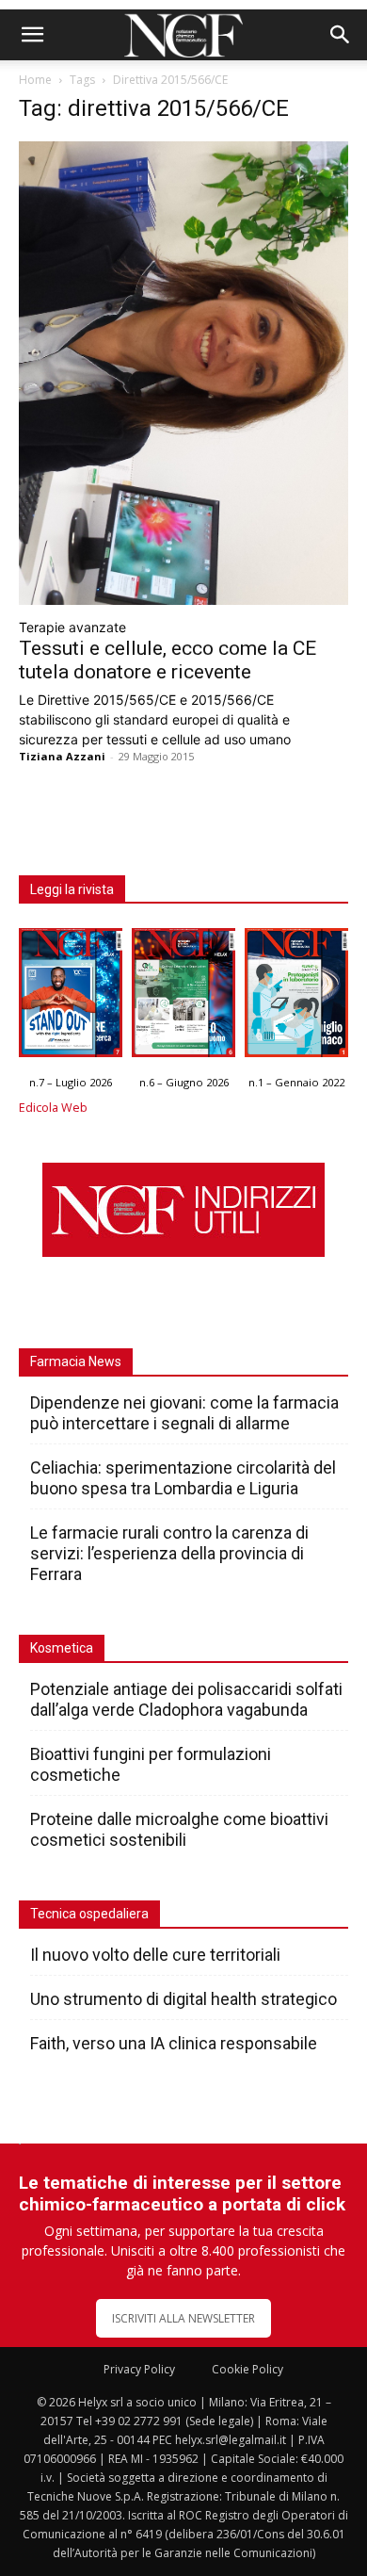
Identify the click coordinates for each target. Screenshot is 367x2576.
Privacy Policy (139, 2369)
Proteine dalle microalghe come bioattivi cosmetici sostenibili (179, 1829)
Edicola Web (53, 1108)
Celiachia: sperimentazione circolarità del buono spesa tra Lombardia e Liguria (183, 1478)
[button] (32, 35)
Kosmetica (62, 1648)
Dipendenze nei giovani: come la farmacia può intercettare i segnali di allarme (184, 1413)
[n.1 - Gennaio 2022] (296, 997)
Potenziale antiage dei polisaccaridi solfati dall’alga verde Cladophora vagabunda (186, 1699)
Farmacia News (76, 1361)
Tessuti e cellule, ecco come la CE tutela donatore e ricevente (168, 660)
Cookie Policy (247, 2369)
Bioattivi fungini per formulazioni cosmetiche (151, 1764)
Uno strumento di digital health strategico (183, 1999)
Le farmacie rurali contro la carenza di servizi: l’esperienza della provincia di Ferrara (169, 1553)
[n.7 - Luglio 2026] (71, 997)
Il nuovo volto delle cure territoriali (157, 1955)
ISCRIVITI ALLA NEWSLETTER (183, 2318)
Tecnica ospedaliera (89, 1914)
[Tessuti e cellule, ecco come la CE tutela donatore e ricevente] (183, 373)
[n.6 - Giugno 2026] (183, 997)
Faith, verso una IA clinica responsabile (174, 2043)
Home (35, 80)
